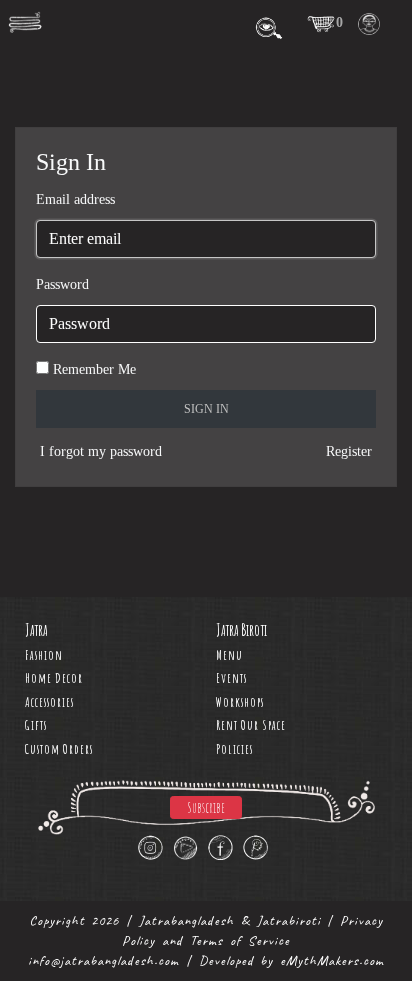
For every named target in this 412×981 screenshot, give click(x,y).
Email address (75, 199)
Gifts (36, 725)
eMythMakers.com (332, 960)
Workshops (240, 702)
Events (231, 678)
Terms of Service (240, 940)
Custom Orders (59, 749)
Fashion (44, 655)
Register (349, 451)
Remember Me (94, 369)
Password (62, 284)
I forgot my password (101, 451)
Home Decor (54, 678)
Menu (229, 655)
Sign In (206, 409)
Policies (234, 749)
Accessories (49, 702)
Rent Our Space (251, 725)
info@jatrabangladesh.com (103, 960)
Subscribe (206, 807)
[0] (321, 23)
